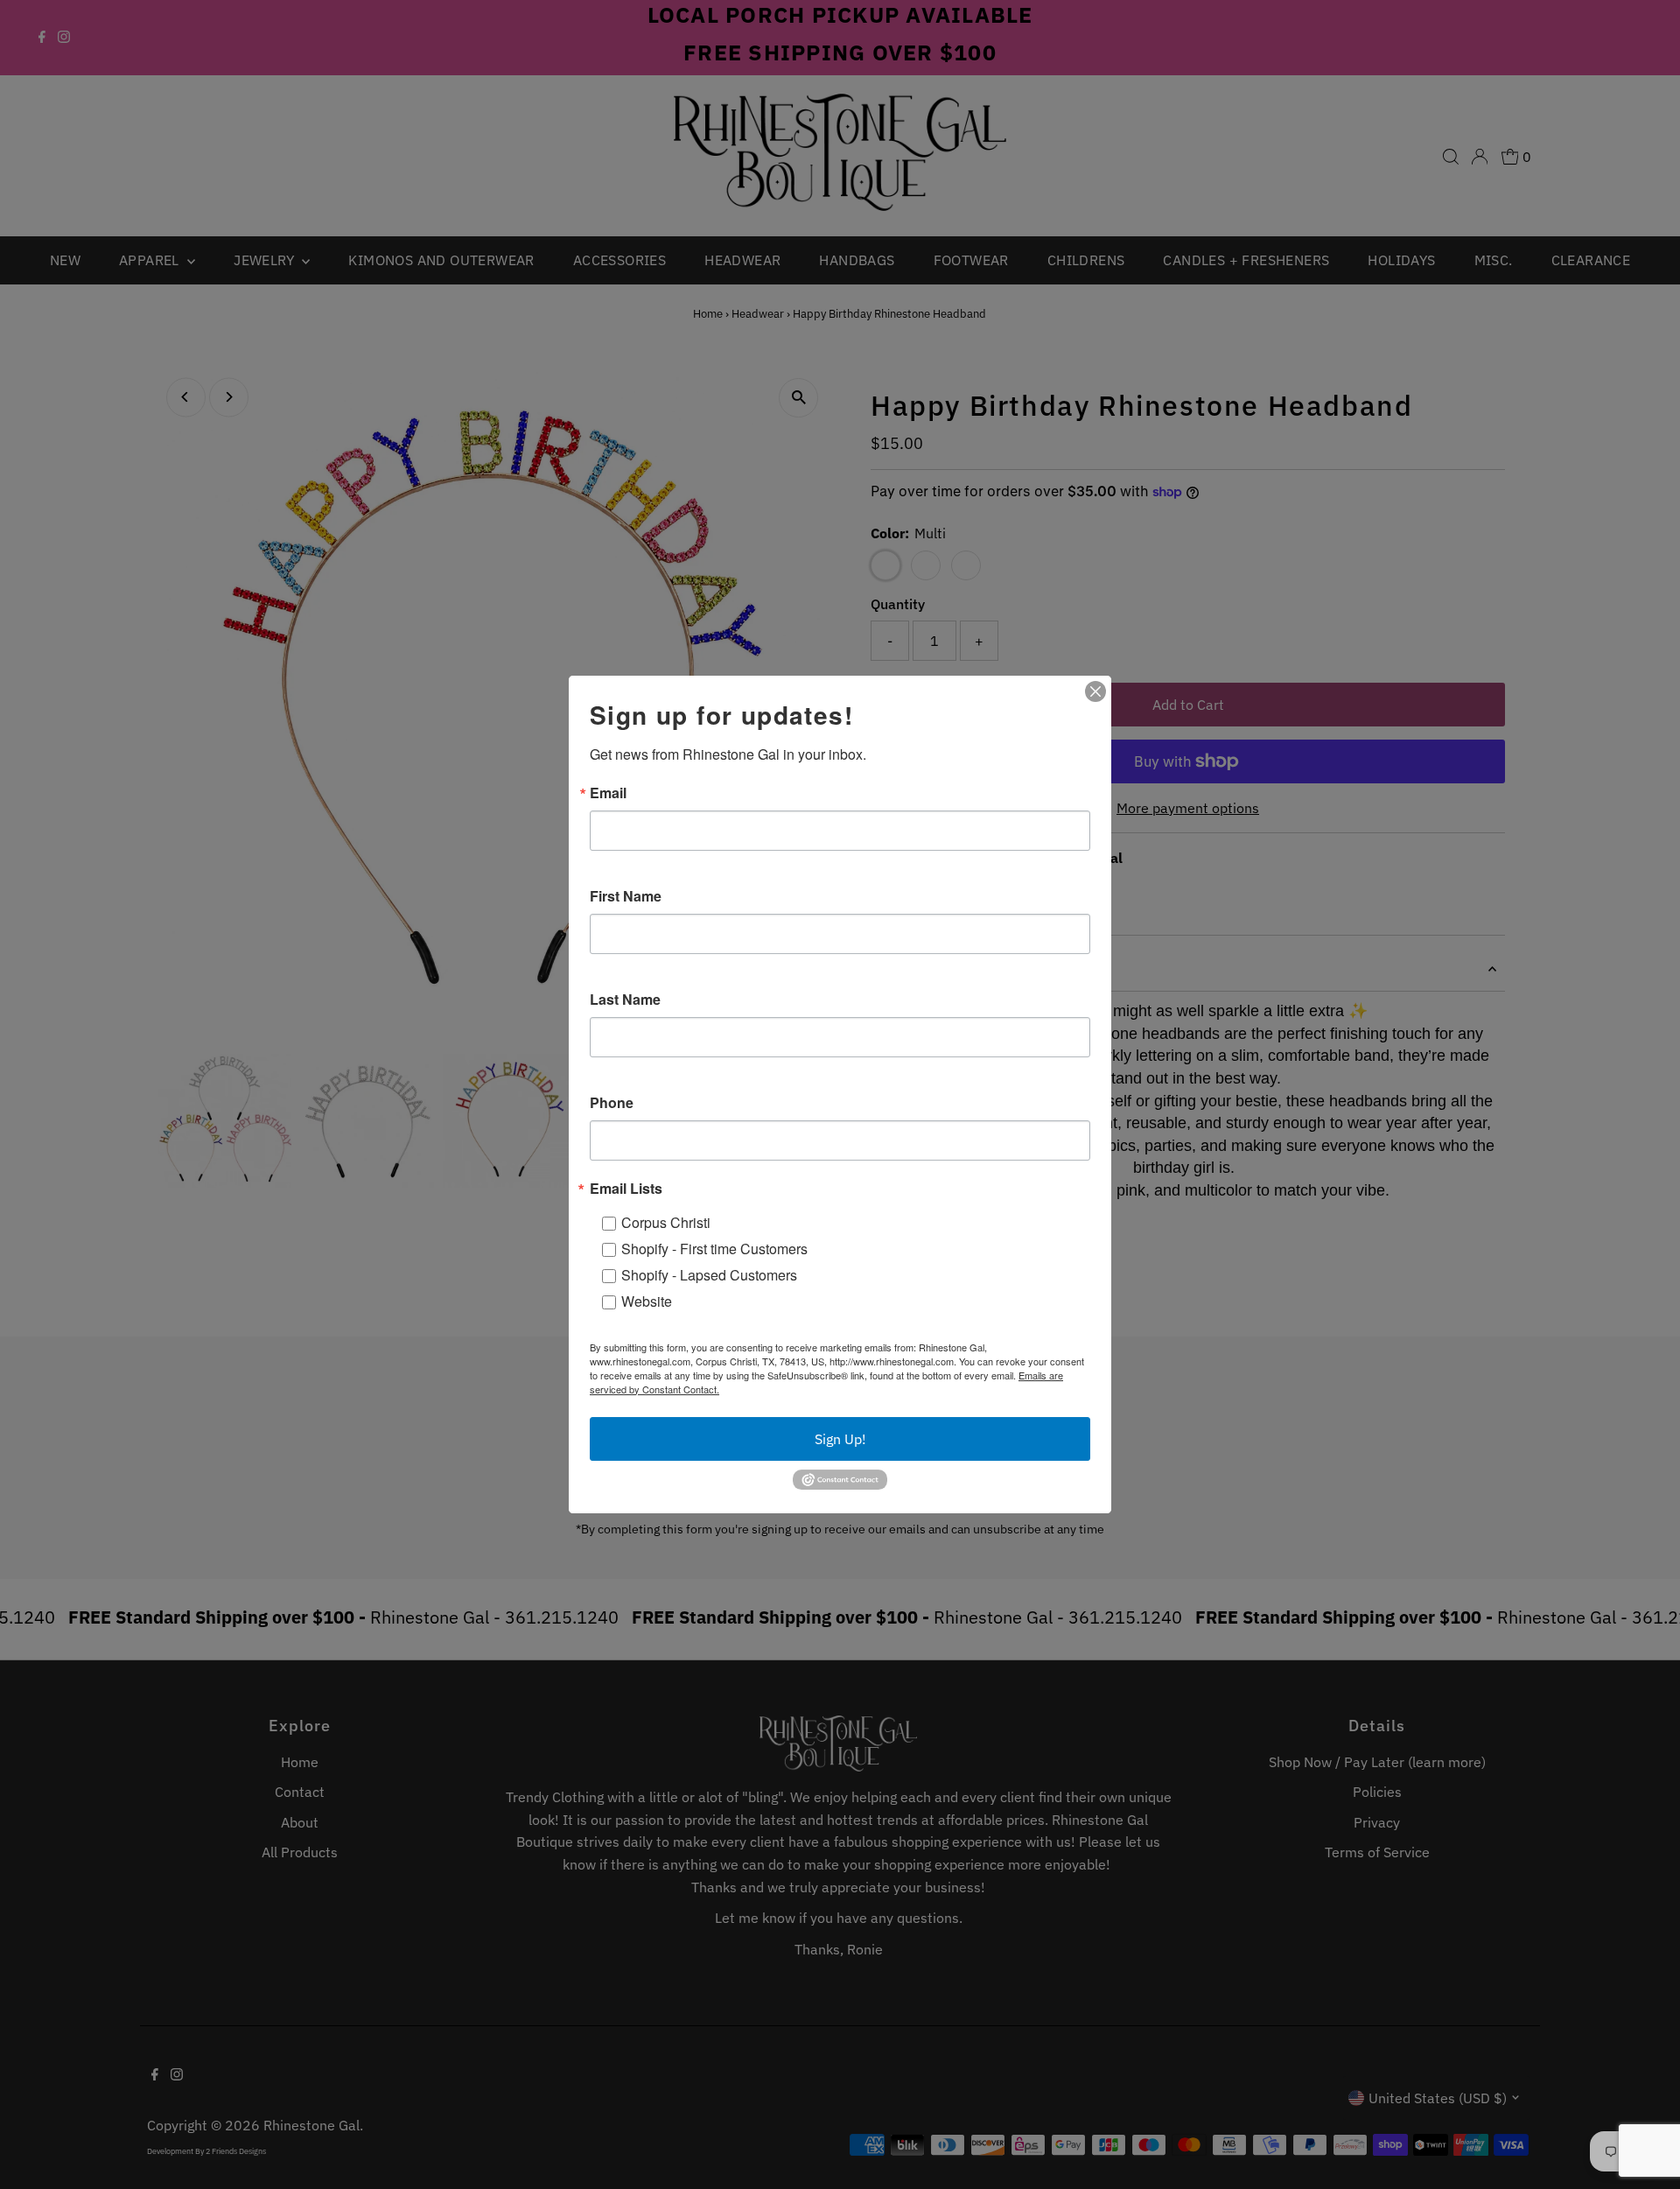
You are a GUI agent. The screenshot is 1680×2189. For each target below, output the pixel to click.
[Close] (1095, 691)
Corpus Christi (666, 1222)
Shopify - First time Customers (714, 1249)
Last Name (625, 1000)
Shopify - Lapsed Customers (709, 1275)
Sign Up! (840, 1439)
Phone (612, 1103)
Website (647, 1301)
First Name (626, 896)
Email (608, 793)
